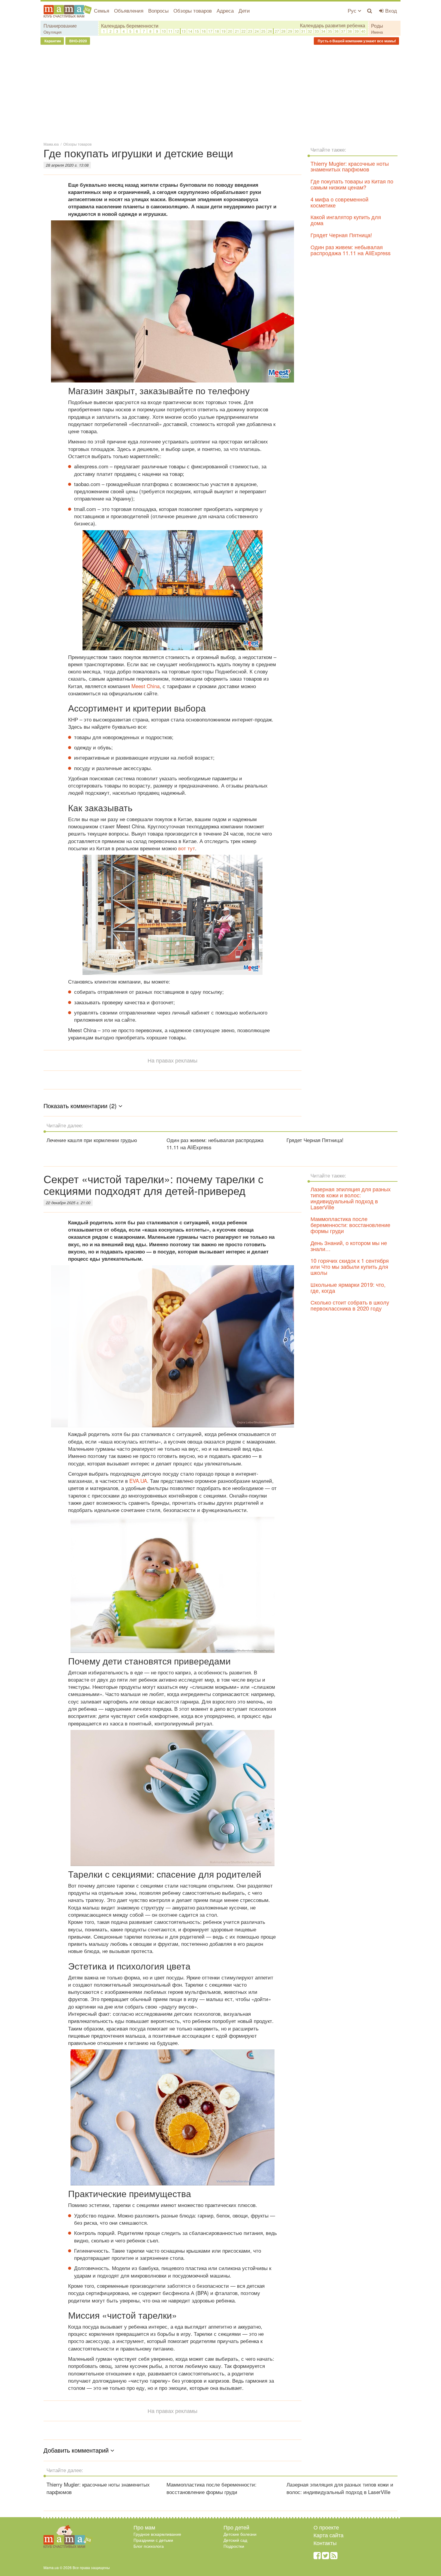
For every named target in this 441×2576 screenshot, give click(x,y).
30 (297, 31)
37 (343, 31)
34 (323, 31)
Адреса (225, 10)
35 (330, 31)
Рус (353, 10)
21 (237, 31)
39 (357, 31)
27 (277, 31)
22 (244, 31)
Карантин (52, 41)
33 (317, 31)
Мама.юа (51, 144)
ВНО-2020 (78, 41)
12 (177, 31)
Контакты (325, 2543)
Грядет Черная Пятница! (341, 235)
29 (290, 31)
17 (210, 31)
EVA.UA (138, 1481)
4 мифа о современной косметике (339, 202)
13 (184, 31)
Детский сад (235, 2540)
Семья (102, 10)
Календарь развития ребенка (333, 26)
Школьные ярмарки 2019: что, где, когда (348, 1287)
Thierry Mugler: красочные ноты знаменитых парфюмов (350, 166)
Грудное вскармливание (157, 2534)
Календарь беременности (130, 26)
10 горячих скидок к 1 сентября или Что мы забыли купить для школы (350, 1266)
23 (250, 31)
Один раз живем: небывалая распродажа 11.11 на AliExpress (351, 250)
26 (270, 31)
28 (283, 31)
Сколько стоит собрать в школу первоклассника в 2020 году (350, 1305)
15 (197, 31)
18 (217, 31)
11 (170, 31)
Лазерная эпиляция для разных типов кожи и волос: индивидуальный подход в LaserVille (351, 1198)
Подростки (234, 2546)
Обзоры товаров (193, 10)
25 (263, 31)
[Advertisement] (220, 93)
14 (190, 31)
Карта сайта (328, 2535)
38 (350, 31)
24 (257, 31)
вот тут (187, 848)
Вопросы (158, 10)
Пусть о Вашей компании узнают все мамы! (356, 41)
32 (310, 31)
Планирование (60, 26)
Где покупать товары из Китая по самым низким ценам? (352, 184)
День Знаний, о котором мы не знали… (349, 1246)
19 (223, 31)
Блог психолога (149, 2546)
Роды (377, 26)
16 (204, 31)
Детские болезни (240, 2534)
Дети (244, 10)
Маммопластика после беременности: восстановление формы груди (350, 1225)
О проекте (326, 2527)
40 (363, 31)
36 (337, 31)
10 (164, 31)
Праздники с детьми (153, 2540)
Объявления (129, 10)
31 (303, 31)
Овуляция (52, 32)
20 (230, 31)
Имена (377, 32)
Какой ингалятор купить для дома (346, 220)
